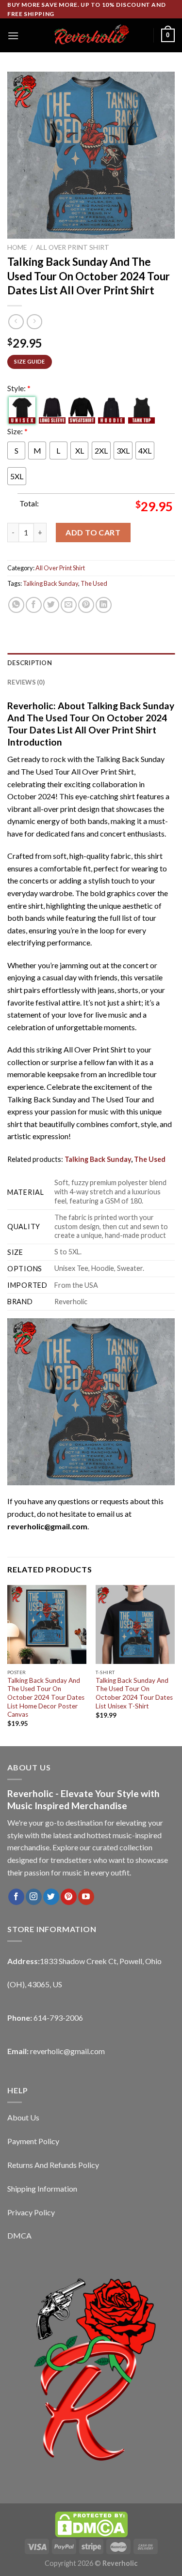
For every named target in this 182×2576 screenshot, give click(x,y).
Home (17, 247)
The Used (94, 583)
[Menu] (13, 36)
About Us (23, 2117)
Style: (19, 388)
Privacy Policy (31, 2212)
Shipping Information (42, 2188)
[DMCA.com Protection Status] (91, 2523)
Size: (17, 431)
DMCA (19, 2235)
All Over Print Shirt (73, 247)
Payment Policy (33, 2141)
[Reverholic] (91, 36)
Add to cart (93, 532)
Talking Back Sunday (50, 583)
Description (30, 663)
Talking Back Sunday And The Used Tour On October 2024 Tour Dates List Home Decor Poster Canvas (46, 1698)
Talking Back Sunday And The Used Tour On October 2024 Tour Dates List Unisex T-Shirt (134, 1693)
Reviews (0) (26, 682)
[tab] (91, 663)
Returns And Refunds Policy (53, 2165)
